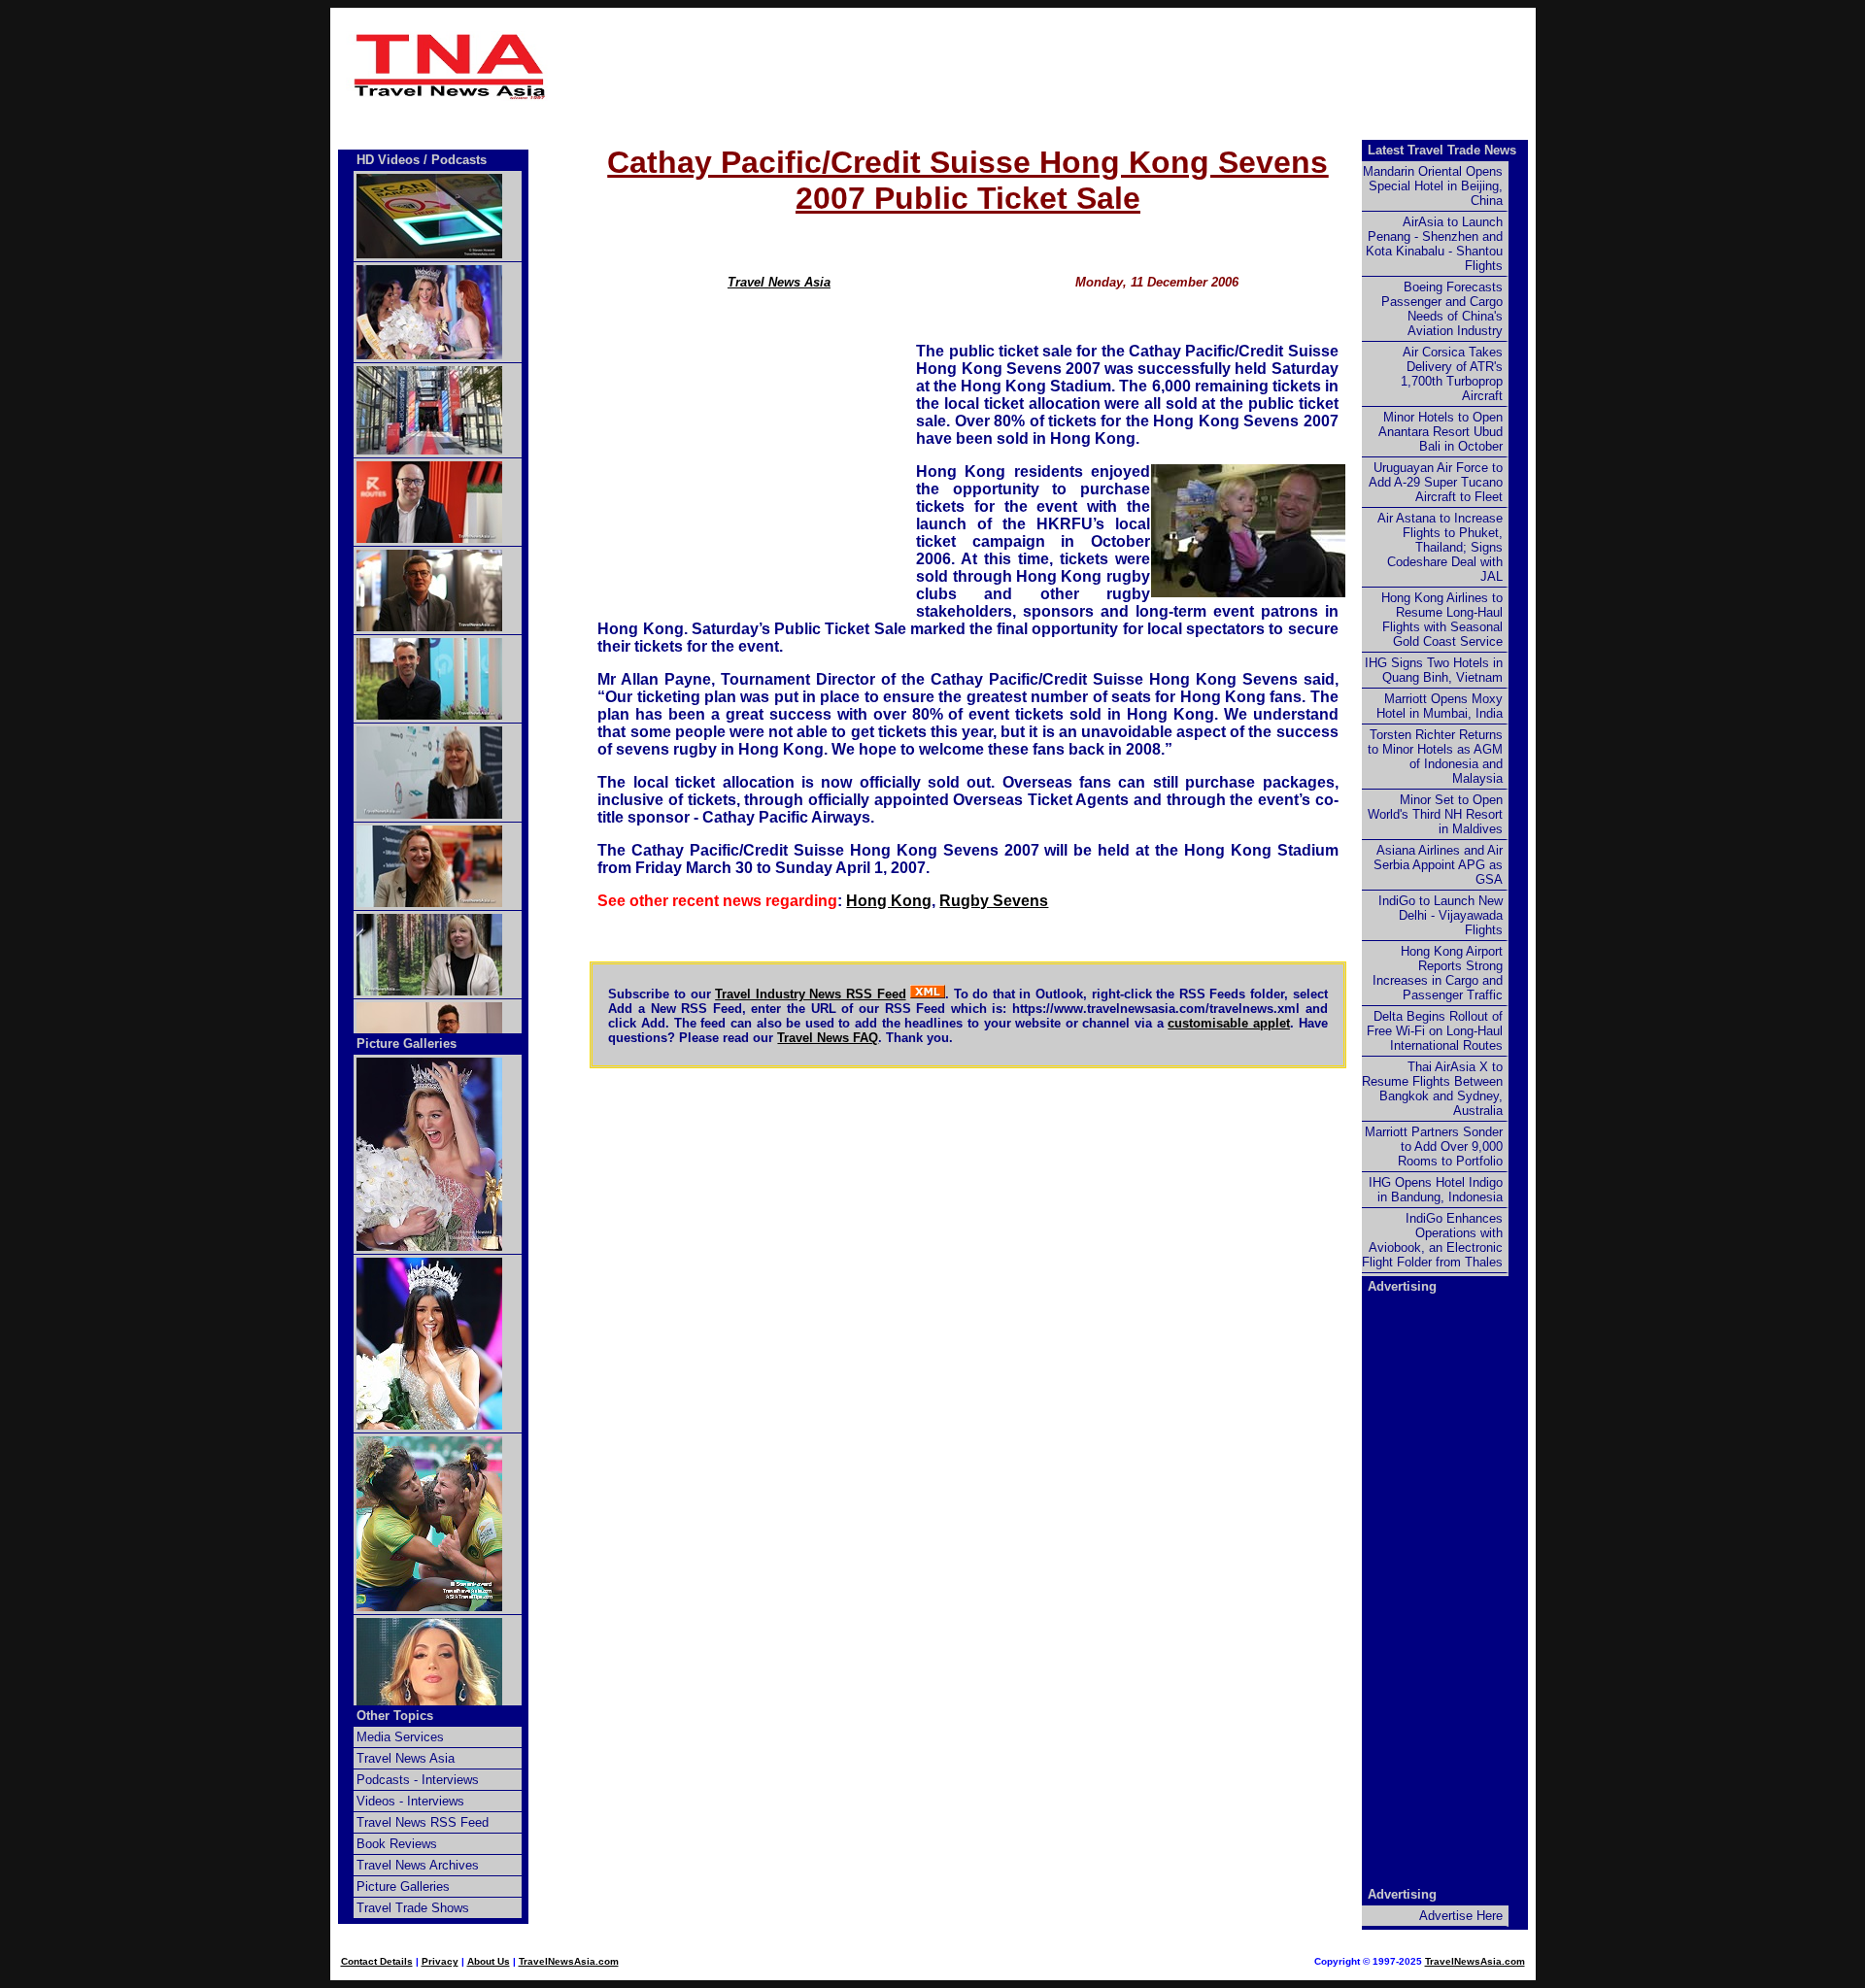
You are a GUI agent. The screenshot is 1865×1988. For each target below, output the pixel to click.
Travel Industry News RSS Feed (810, 994)
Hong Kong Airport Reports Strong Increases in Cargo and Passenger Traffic (1438, 973)
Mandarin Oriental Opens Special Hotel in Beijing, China (1433, 186)
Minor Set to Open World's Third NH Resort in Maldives (1435, 814)
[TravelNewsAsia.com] (451, 96)
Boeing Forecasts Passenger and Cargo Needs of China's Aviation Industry (1442, 309)
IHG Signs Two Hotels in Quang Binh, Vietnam (1434, 670)
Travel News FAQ (828, 1038)
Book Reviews (397, 1844)
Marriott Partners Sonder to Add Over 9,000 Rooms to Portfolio (1434, 1146)
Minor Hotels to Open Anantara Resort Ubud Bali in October (1441, 432)
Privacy (440, 1961)
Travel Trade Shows (413, 1908)
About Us (489, 1961)
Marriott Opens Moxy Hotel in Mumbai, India (1440, 706)
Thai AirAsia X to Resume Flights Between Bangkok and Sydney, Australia (1432, 1089)
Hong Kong (889, 901)
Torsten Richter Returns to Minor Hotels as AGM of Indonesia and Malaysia (1435, 757)
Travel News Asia (779, 282)
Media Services (400, 1737)
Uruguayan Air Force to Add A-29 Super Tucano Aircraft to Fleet (1436, 482)
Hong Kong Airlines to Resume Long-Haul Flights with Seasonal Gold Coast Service (1442, 620)
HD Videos (388, 160)
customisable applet (1229, 1023)
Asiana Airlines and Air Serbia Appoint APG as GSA (1438, 865)
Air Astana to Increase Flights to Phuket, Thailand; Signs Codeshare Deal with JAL (1440, 547)
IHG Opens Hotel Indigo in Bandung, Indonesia (1436, 1190)
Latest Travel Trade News (1442, 150)
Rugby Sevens (994, 901)
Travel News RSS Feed (423, 1822)
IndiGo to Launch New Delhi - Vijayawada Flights (1441, 915)
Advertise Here (1461, 1916)
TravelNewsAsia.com (569, 1961)
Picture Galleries (407, 1044)
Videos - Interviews (410, 1801)
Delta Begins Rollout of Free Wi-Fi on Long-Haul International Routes (1435, 1031)
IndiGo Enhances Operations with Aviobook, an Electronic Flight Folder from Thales (1432, 1240)
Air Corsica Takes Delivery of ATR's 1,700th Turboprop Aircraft (1452, 374)
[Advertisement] (968, 66)
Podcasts (459, 160)
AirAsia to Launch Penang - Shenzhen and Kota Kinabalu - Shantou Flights (1434, 244)
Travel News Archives (418, 1865)
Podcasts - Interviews (418, 1780)
